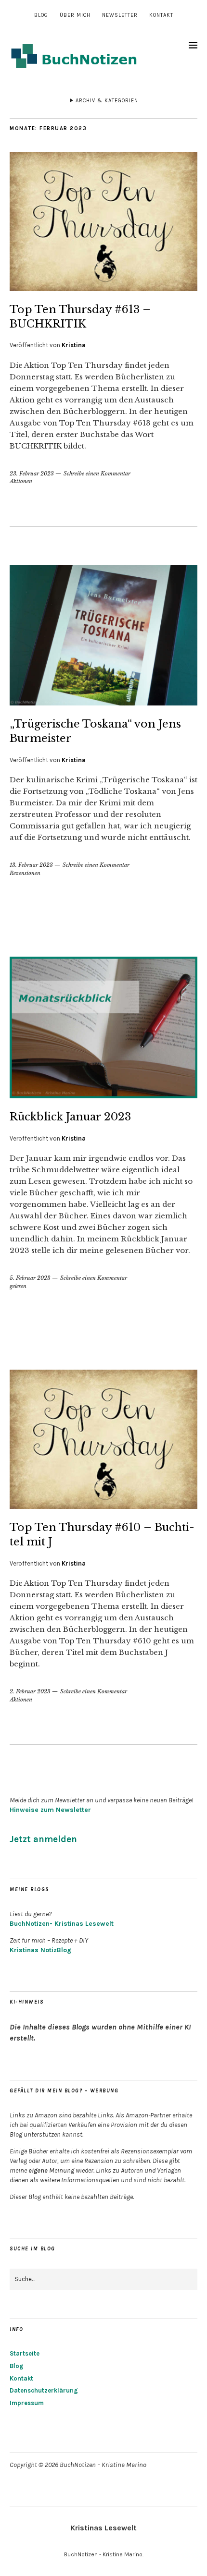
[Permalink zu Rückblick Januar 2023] (103, 1095)
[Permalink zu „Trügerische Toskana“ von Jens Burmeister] (103, 703)
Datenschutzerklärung (44, 2390)
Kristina (74, 345)
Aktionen (21, 481)
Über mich (75, 15)
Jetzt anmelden (43, 1839)
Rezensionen (25, 873)
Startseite (25, 2353)
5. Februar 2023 (30, 1278)
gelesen (18, 1286)
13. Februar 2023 (31, 865)
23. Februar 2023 (32, 474)
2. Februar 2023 (30, 1691)
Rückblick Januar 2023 (70, 1117)
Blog (41, 15)
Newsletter (120, 15)
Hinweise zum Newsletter (50, 1810)
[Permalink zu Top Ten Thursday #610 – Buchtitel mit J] (103, 1506)
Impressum (27, 2403)
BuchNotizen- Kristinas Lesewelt (62, 1924)
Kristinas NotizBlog (41, 1950)
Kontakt (161, 15)
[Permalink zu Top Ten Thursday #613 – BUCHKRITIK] (103, 288)
